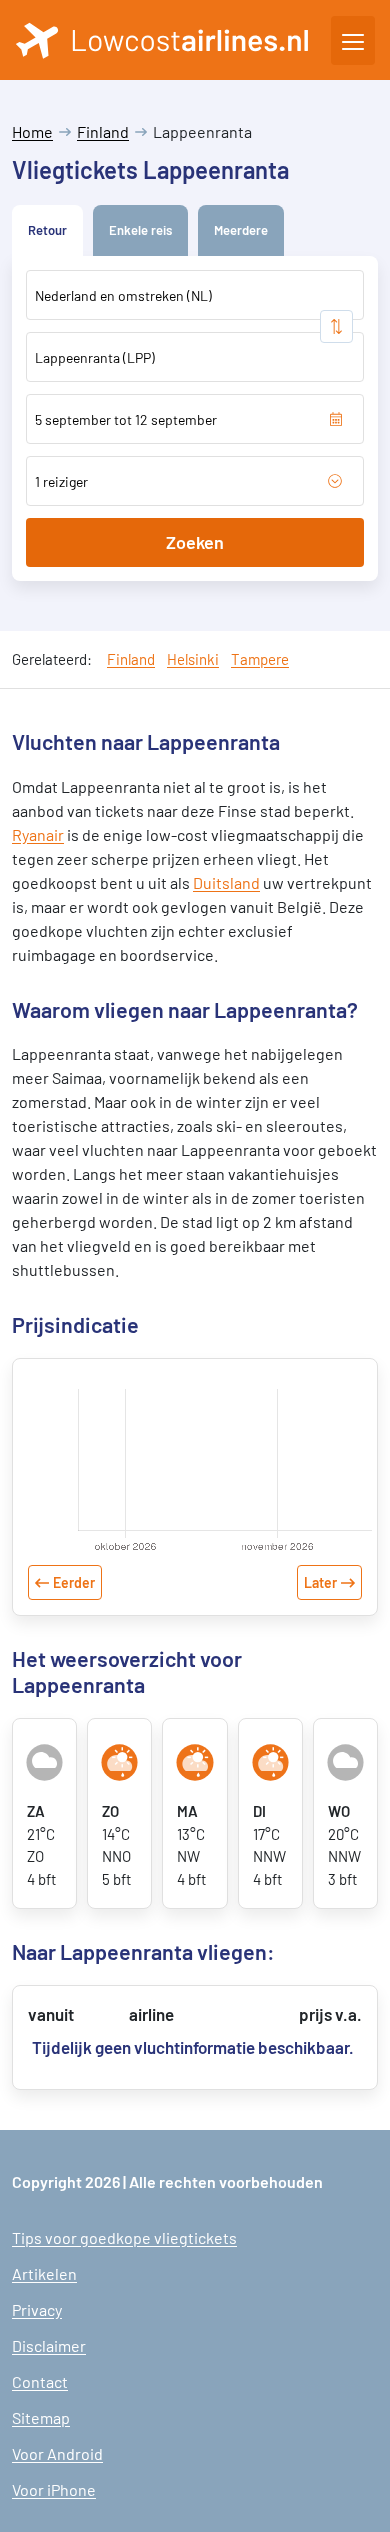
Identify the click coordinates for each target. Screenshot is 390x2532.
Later (320, 1582)
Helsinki (193, 659)
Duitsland (226, 882)
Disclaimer (49, 2345)
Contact (40, 2381)
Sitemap (41, 2417)
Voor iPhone (54, 2489)
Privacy (37, 2309)
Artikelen (44, 2273)
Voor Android (57, 2453)
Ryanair (38, 834)
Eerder (74, 1582)
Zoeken (195, 542)
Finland (103, 131)
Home (32, 131)
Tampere (260, 659)
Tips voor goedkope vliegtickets (124, 2237)
